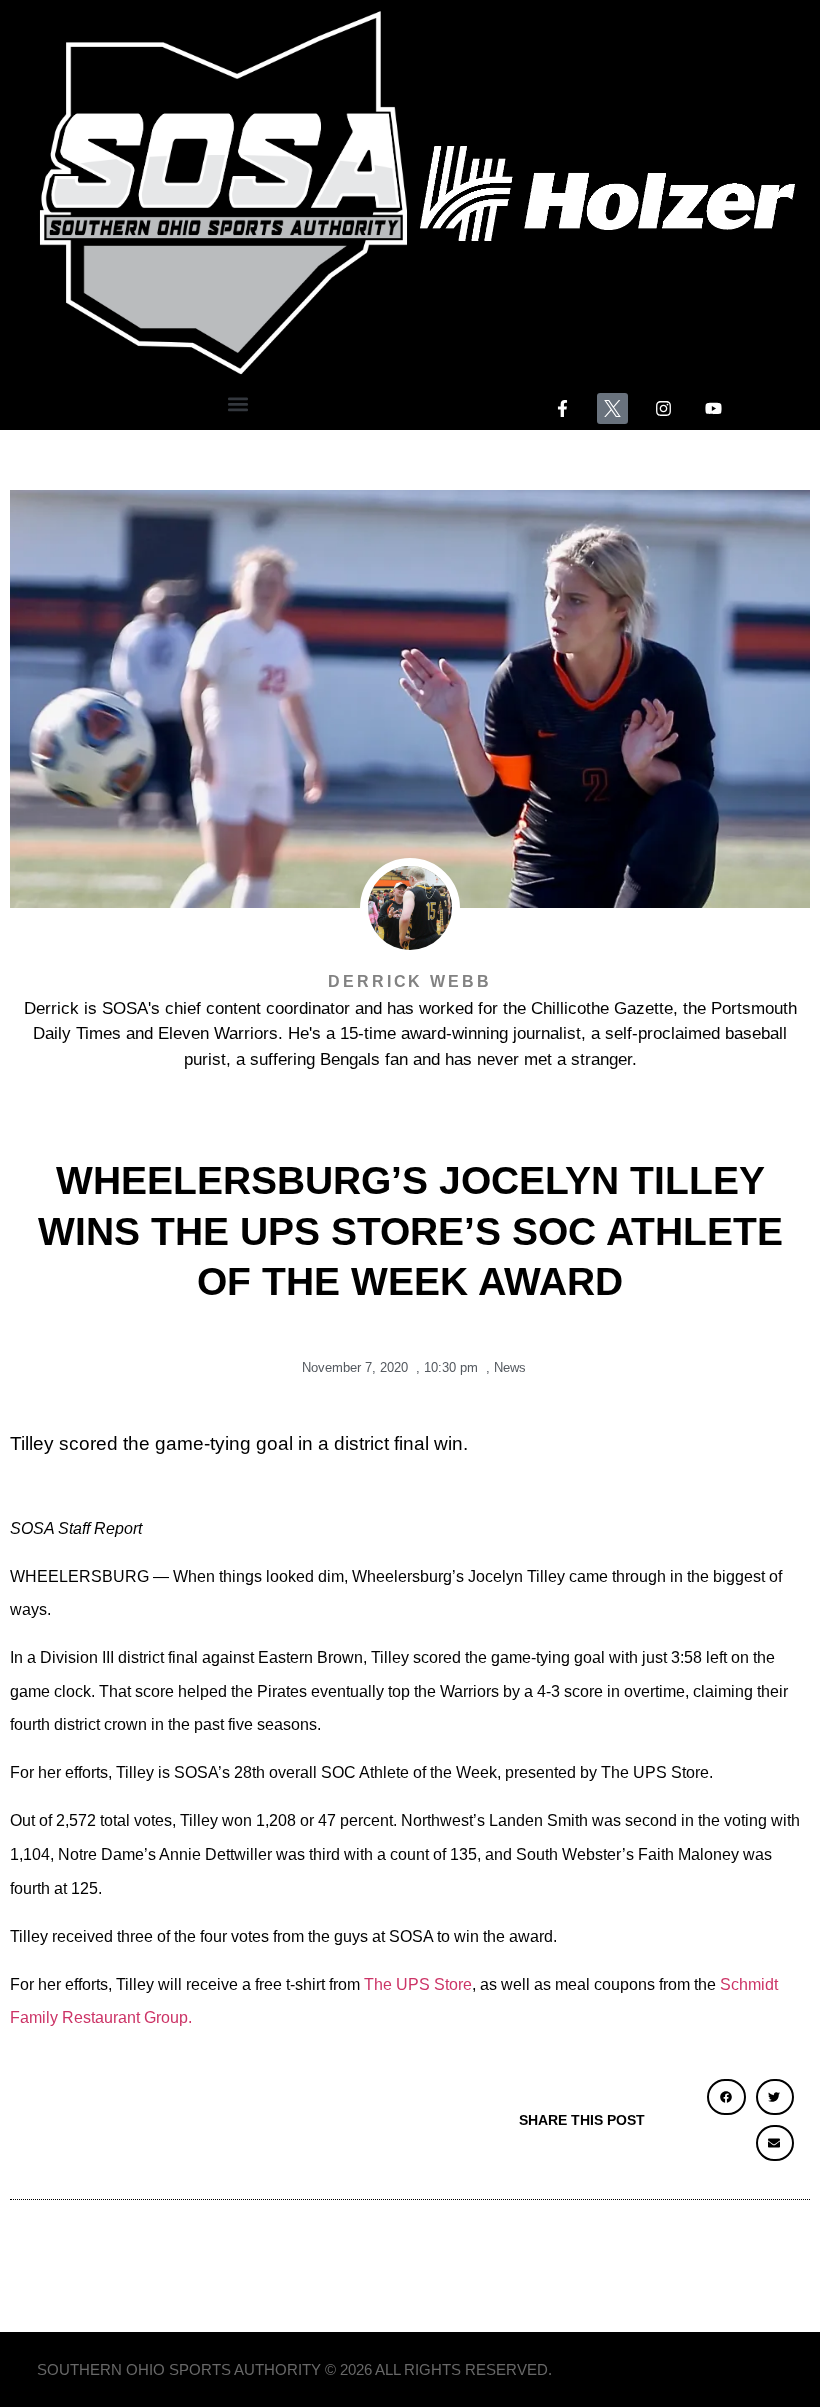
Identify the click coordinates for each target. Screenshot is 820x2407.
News (510, 1367)
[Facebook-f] (562, 408)
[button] (238, 403)
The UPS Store (418, 1984)
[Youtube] (714, 408)
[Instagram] (663, 408)
